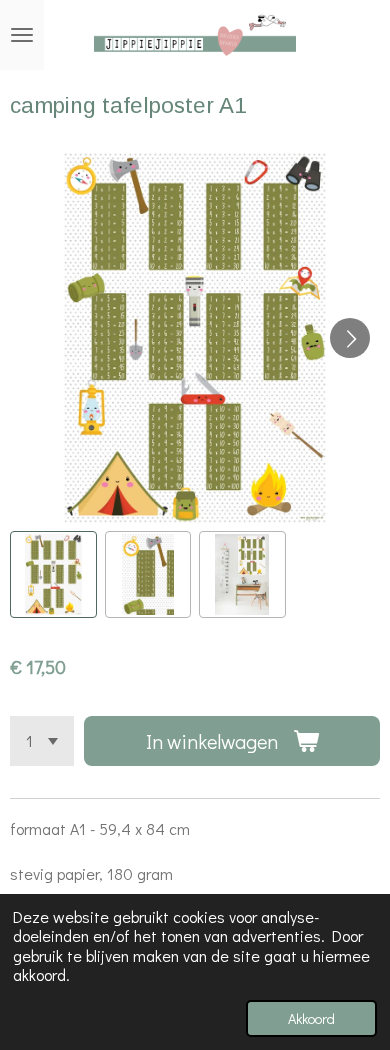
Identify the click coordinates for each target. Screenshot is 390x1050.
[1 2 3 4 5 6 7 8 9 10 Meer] (42, 741)
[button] (53, 574)
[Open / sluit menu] (22, 35)
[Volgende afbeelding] (350, 338)
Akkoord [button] (311, 1018)
